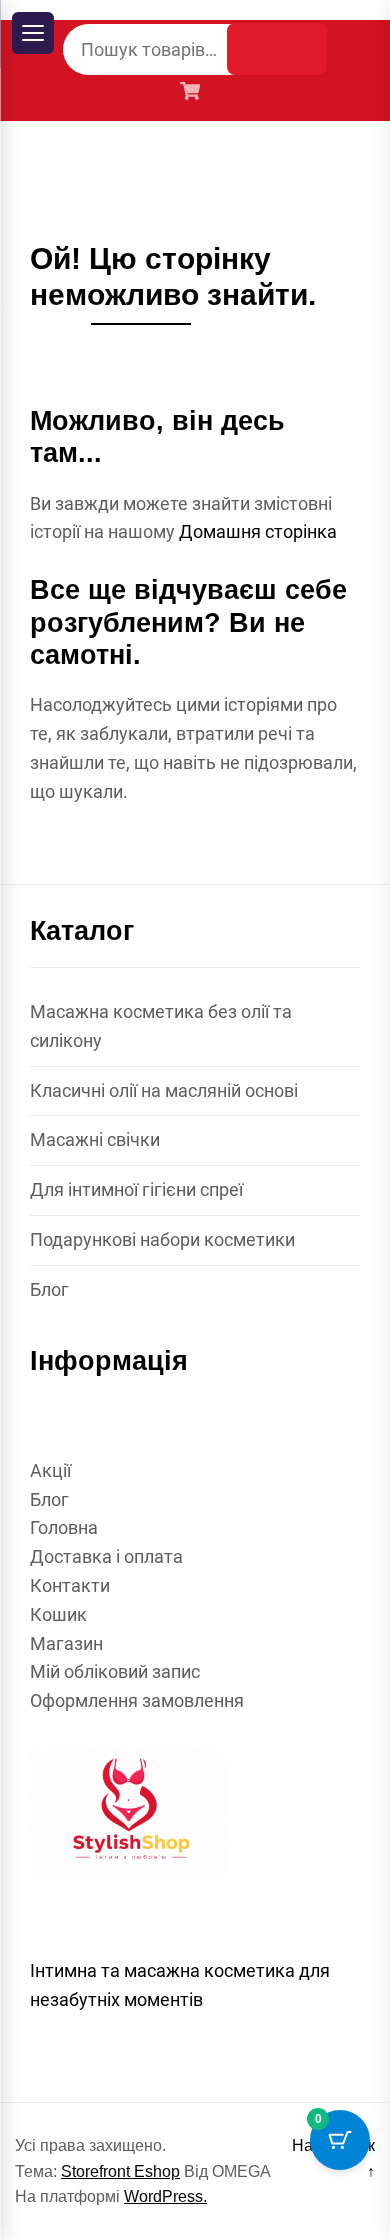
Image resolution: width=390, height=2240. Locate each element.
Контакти (70, 1585)
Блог (49, 1289)
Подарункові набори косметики (162, 1239)
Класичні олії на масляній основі (164, 1090)
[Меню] (33, 33)
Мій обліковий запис (115, 1671)
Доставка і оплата (106, 1556)
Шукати (277, 49)
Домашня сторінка (258, 531)
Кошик (58, 1614)
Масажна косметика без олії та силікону (161, 1026)
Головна (64, 1527)
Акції (50, 1470)
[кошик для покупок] (195, 93)
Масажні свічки (95, 1139)
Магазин (66, 1643)
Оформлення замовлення (137, 1700)
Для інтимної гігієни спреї (136, 1189)
